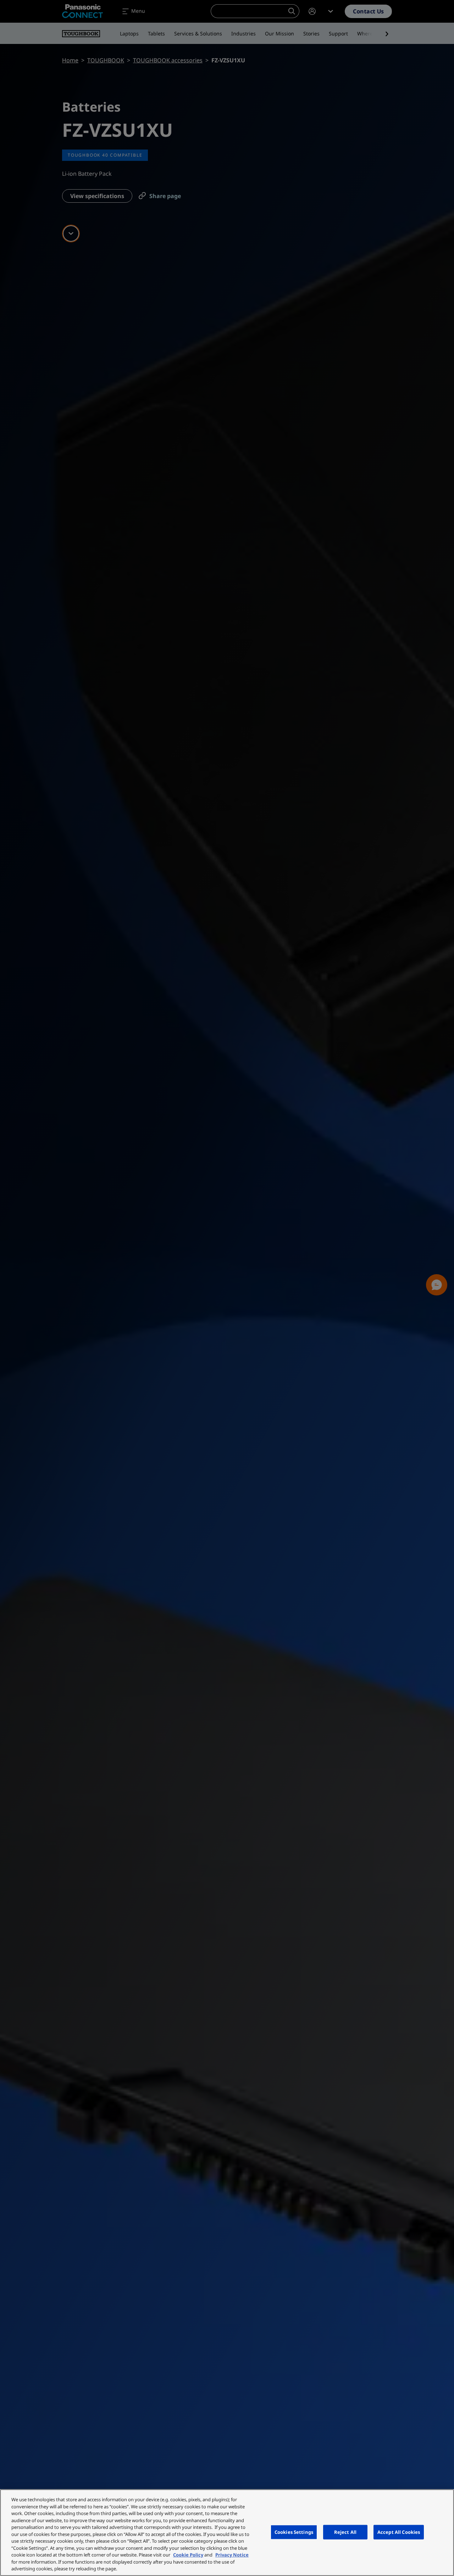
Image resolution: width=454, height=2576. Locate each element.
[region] (227, 2533)
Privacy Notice (232, 2555)
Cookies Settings (294, 2532)
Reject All (345, 2532)
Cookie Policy (188, 2555)
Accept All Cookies (399, 2532)
